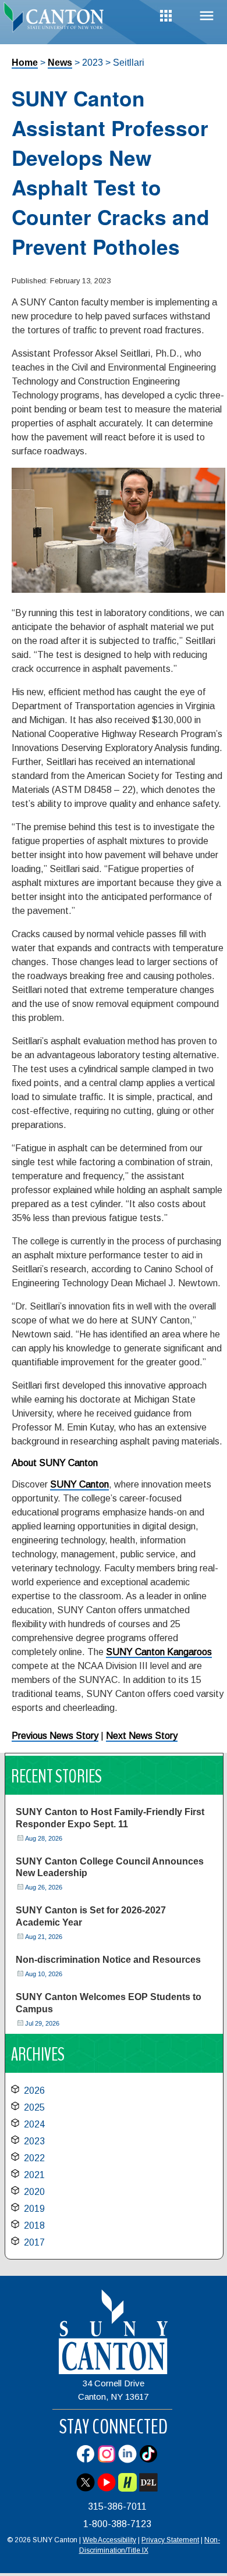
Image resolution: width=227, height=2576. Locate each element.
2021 (34, 2175)
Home (25, 63)
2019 (34, 2209)
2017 (34, 2242)
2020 (34, 2192)
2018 (34, 2225)
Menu (207, 16)
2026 (34, 2091)
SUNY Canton (79, 1484)
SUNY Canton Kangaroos (159, 1652)
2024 (34, 2124)
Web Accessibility (109, 2540)
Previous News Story (55, 1736)
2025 (34, 2107)
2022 (34, 2158)
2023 (34, 2141)
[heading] (57, 20)
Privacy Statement (170, 2540)
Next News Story (142, 1736)
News (60, 63)
